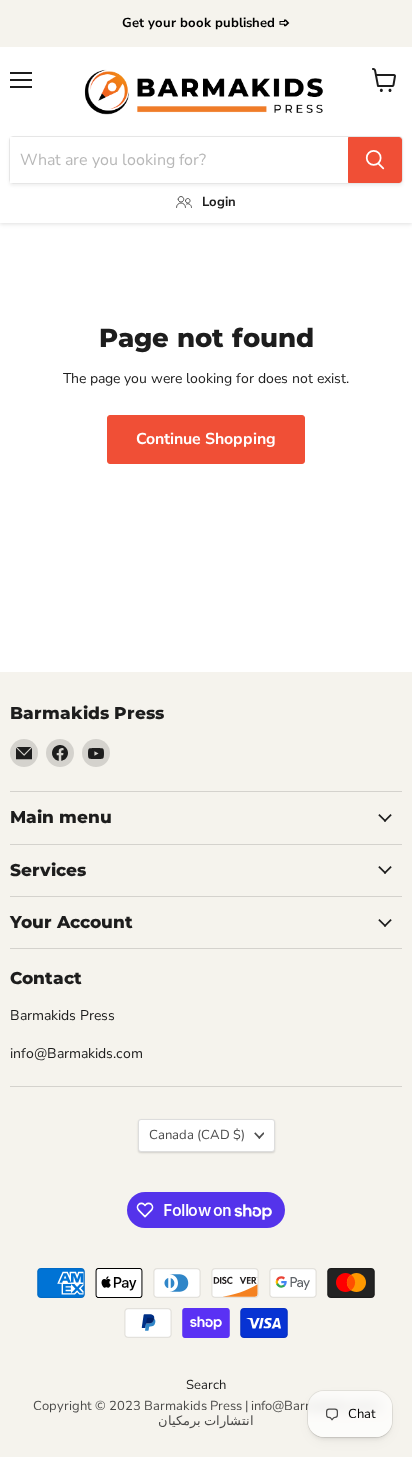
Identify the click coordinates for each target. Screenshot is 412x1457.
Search (206, 1385)
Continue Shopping (206, 439)
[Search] (375, 160)
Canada (197, 1135)
